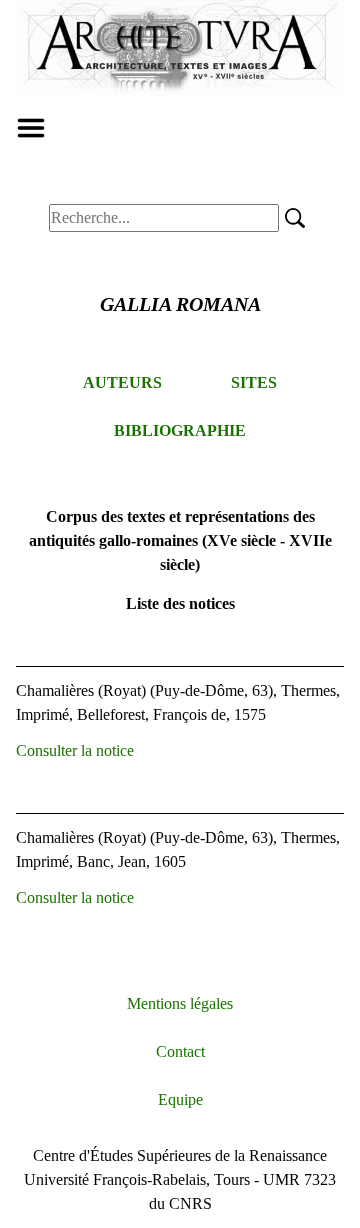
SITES (254, 382)
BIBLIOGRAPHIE (180, 430)
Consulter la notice (75, 750)
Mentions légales (180, 1003)
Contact (180, 1051)
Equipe (180, 1099)
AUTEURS (122, 382)
